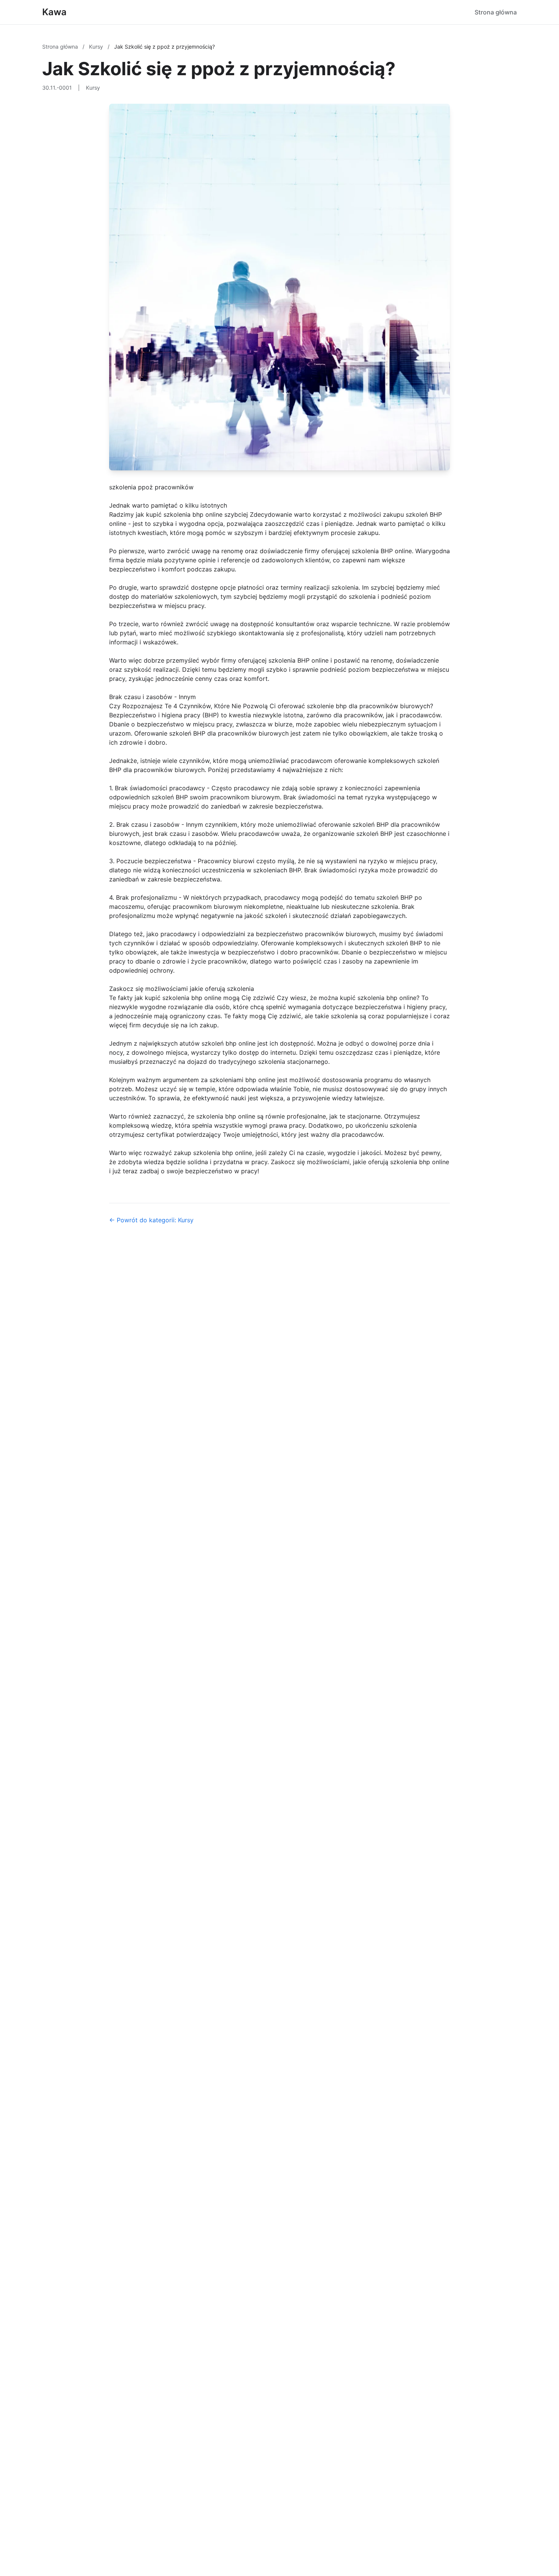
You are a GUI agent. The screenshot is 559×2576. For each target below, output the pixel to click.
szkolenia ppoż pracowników (151, 487)
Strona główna (496, 12)
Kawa (54, 12)
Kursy (97, 47)
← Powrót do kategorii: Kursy (151, 1220)
